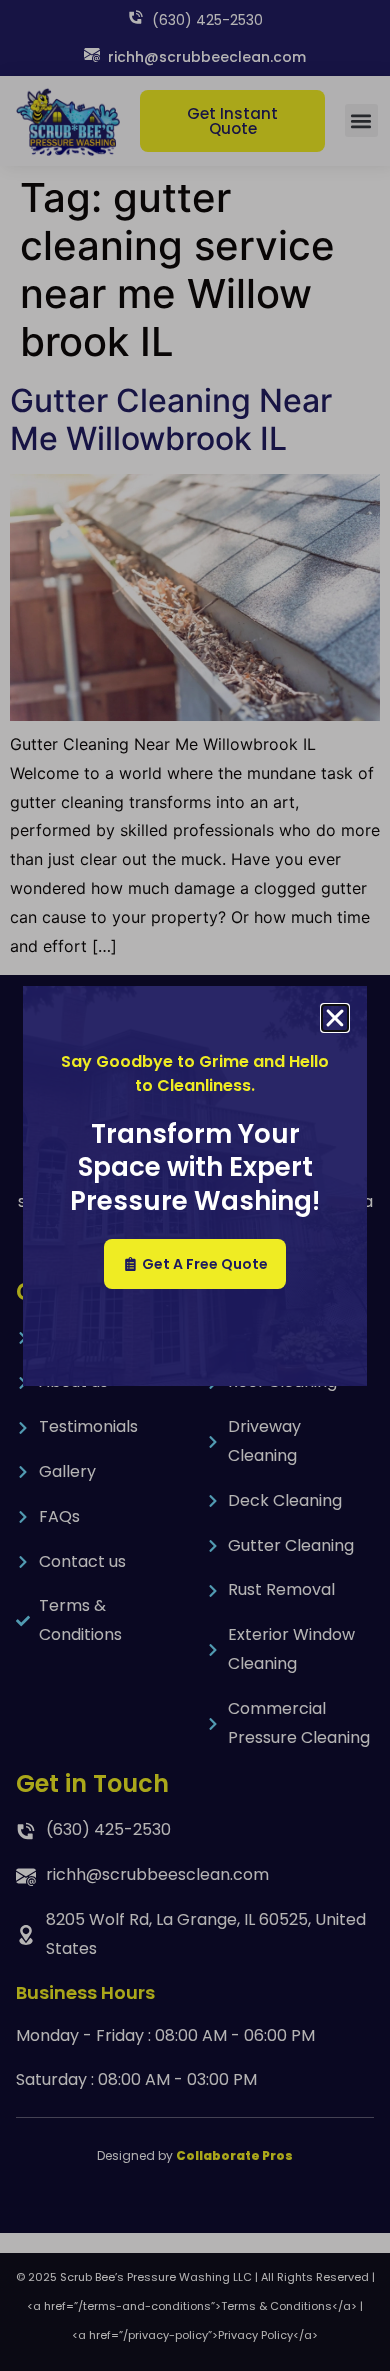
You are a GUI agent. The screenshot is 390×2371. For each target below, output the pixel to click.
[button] (335, 1018)
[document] (195, 1185)
